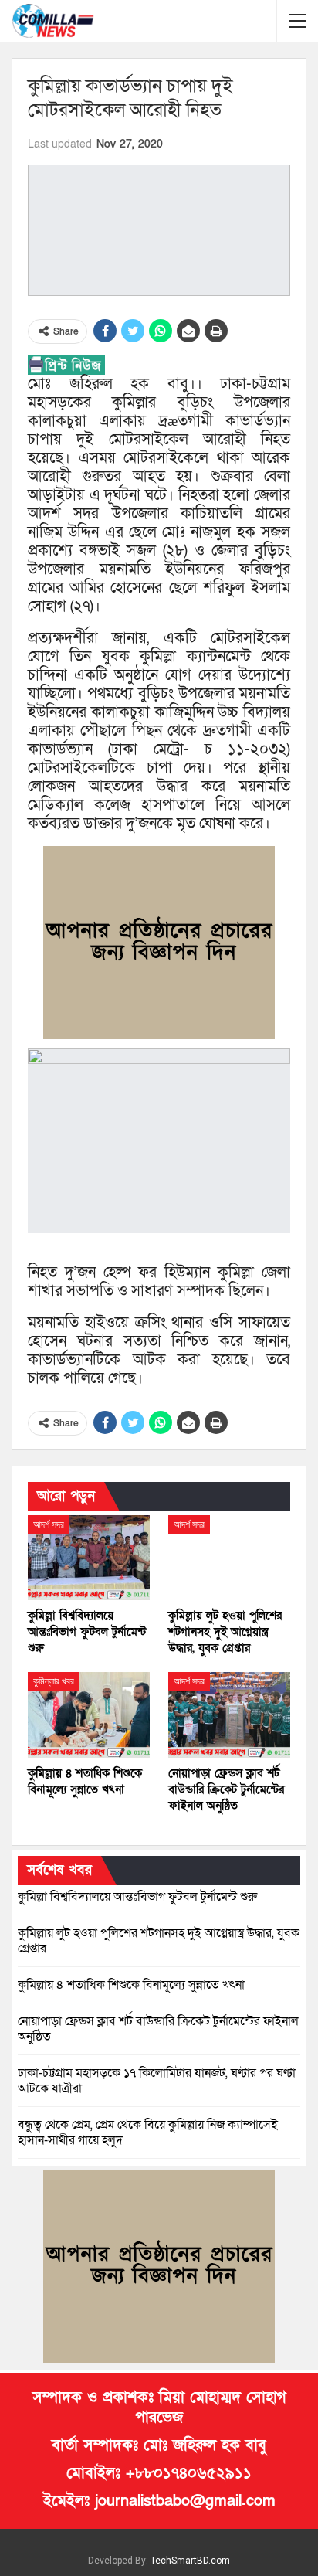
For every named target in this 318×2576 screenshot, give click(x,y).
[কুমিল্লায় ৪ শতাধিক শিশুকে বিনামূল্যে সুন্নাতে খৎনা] (89, 1715)
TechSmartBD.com (190, 2561)
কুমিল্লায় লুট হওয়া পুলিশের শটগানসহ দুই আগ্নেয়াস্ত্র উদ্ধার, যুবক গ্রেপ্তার (159, 1941)
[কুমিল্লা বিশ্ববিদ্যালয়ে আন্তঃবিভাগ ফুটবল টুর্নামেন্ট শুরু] (89, 1558)
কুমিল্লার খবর (54, 1681)
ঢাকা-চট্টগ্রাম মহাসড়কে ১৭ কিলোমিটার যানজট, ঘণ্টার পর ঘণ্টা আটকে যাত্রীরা (157, 2081)
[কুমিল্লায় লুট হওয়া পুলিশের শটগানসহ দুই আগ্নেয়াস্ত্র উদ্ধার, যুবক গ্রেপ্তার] (229, 1558)
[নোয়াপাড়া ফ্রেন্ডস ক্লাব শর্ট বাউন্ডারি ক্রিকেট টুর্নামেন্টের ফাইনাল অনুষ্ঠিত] (229, 1715)
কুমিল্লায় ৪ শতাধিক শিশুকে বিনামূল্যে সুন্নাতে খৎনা (131, 1985)
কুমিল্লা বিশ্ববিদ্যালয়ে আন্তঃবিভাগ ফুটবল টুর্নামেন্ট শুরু (137, 1897)
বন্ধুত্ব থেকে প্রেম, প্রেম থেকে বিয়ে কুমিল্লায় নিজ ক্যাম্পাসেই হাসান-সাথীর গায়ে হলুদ (148, 2133)
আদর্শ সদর (49, 1524)
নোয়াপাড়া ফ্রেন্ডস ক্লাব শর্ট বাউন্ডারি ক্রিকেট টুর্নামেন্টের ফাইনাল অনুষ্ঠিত (158, 2029)
